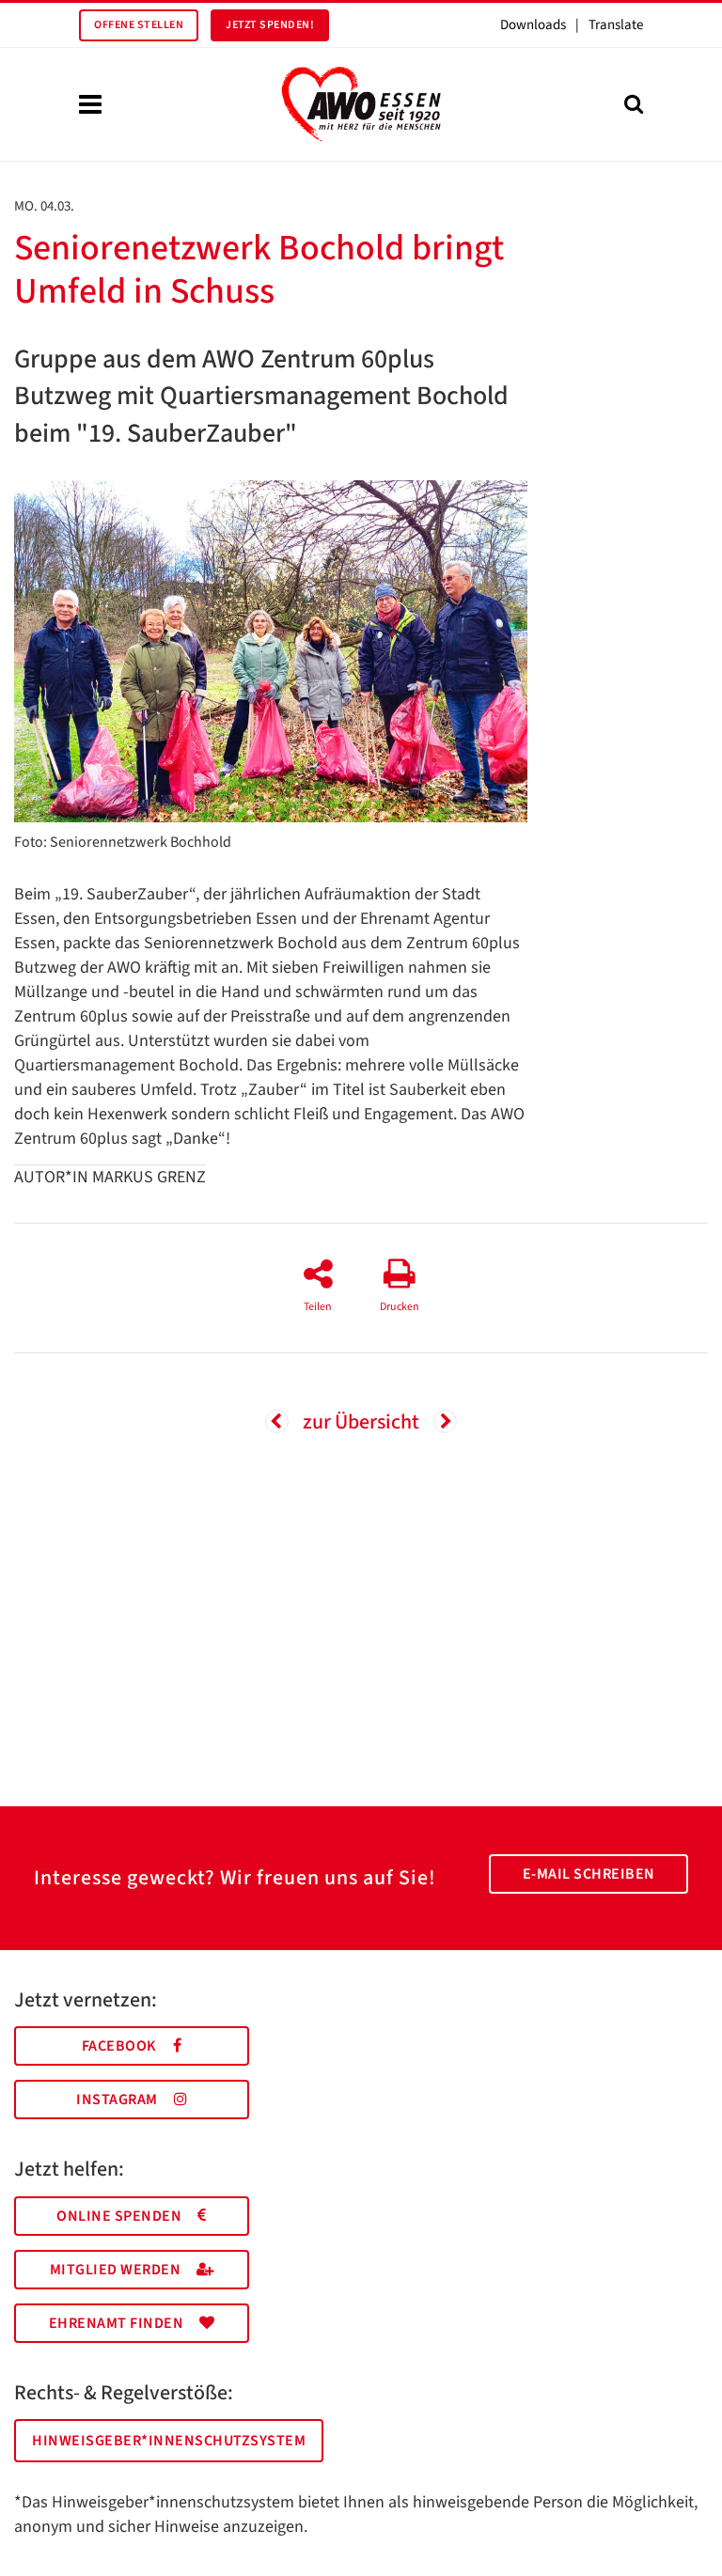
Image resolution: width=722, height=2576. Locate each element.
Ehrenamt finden (117, 2323)
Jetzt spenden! (270, 25)
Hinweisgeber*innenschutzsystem (169, 2441)
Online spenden (119, 2216)
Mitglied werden (116, 2270)
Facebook (119, 2046)
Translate (616, 25)
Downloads (533, 25)
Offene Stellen (139, 25)
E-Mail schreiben (589, 1874)
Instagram (117, 2100)
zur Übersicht (361, 1422)
